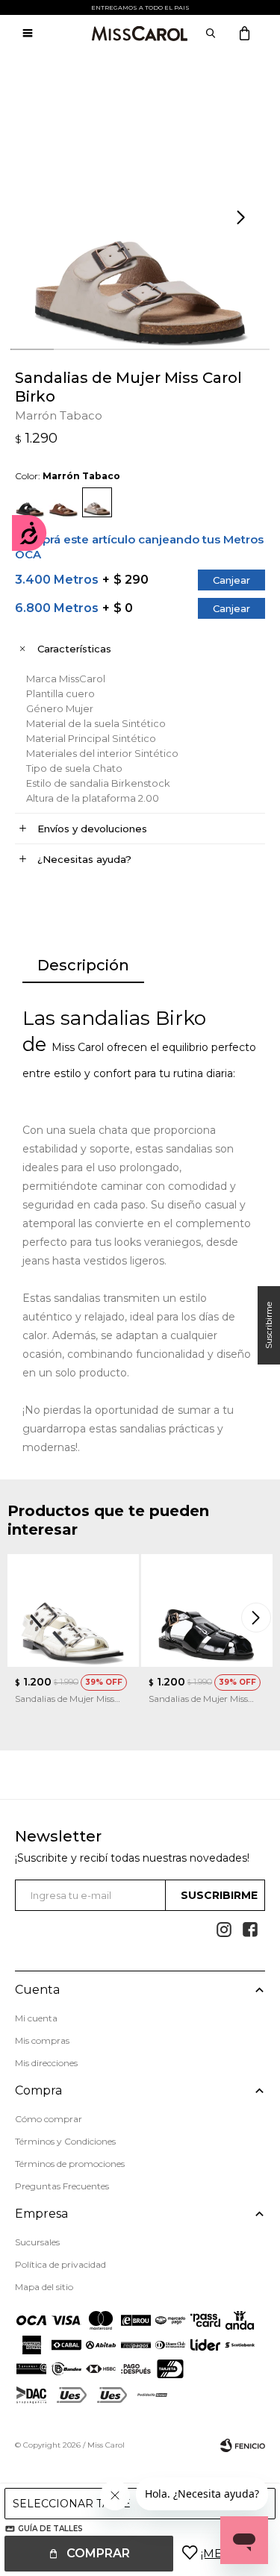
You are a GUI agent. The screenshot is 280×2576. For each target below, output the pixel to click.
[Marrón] (63, 502)
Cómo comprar (49, 2119)
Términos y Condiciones (65, 2141)
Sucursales (37, 2242)
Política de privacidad (60, 2264)
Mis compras (42, 2040)
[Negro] (30, 502)
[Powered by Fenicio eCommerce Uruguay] (243, 2445)
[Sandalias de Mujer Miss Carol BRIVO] (207, 1610)
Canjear (231, 580)
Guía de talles (50, 2529)
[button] (243, 218)
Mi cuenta (36, 2018)
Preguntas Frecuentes (62, 2186)
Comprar (98, 2553)
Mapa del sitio (44, 2287)
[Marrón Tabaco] (97, 502)
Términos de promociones (70, 2164)
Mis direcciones (46, 2063)
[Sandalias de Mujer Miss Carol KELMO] (73, 1610)
